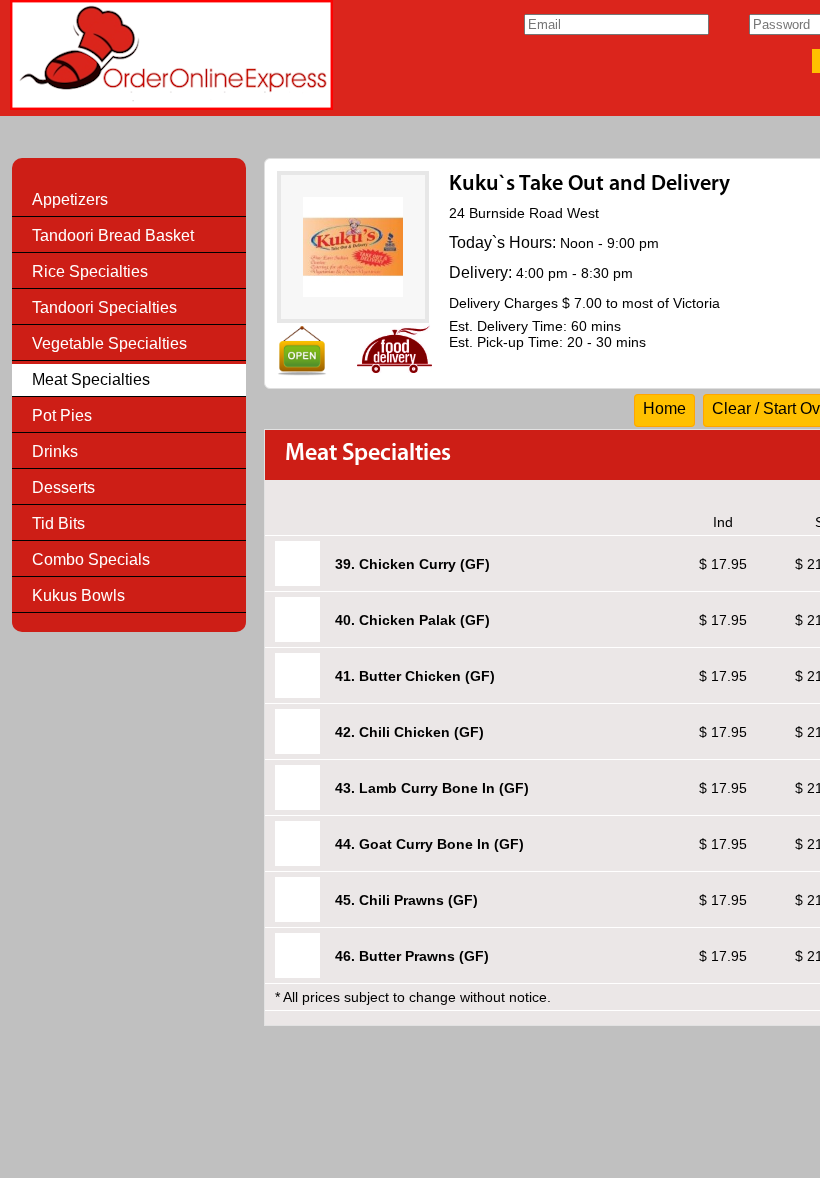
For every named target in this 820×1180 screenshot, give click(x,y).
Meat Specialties (91, 379)
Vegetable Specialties (109, 343)
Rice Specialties (90, 271)
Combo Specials (91, 559)
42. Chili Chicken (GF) (409, 732)
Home (664, 408)
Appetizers (70, 199)
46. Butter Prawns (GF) (412, 956)
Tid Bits (58, 523)
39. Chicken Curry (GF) (412, 564)
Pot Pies (62, 415)
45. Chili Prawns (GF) (406, 900)
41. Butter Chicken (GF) (415, 676)
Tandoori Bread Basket (113, 235)
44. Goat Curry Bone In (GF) (429, 844)
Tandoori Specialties (104, 307)
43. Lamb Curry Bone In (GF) (432, 788)
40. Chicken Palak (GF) (412, 620)
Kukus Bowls (78, 595)
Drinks (55, 451)
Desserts (63, 487)
